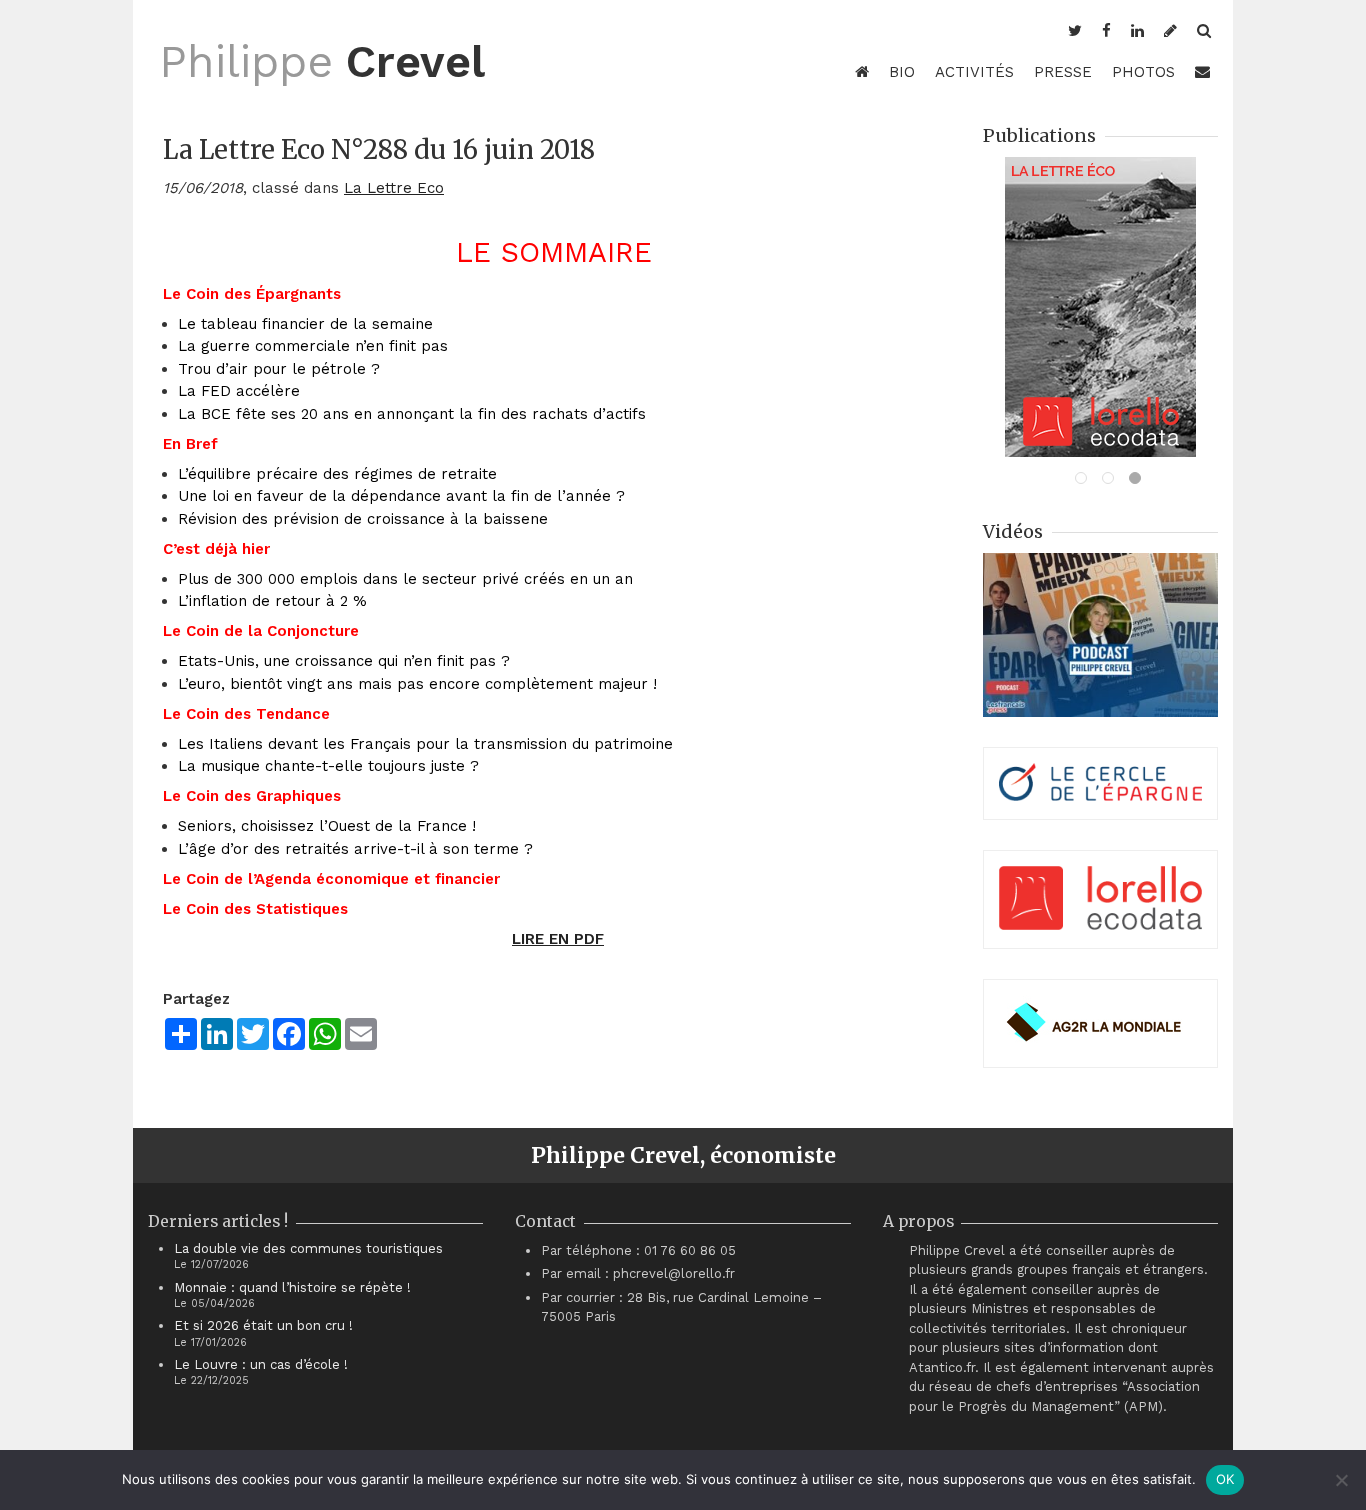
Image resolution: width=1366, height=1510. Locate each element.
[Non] (1341, 1480)
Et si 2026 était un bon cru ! (263, 1325)
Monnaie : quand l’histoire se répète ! (292, 1287)
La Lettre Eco (394, 188)
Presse (1063, 72)
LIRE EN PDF (558, 939)
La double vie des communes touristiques (308, 1248)
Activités (974, 72)
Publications (1039, 135)
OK (1225, 1479)
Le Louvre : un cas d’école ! (261, 1364)
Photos (1143, 72)
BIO (902, 72)
